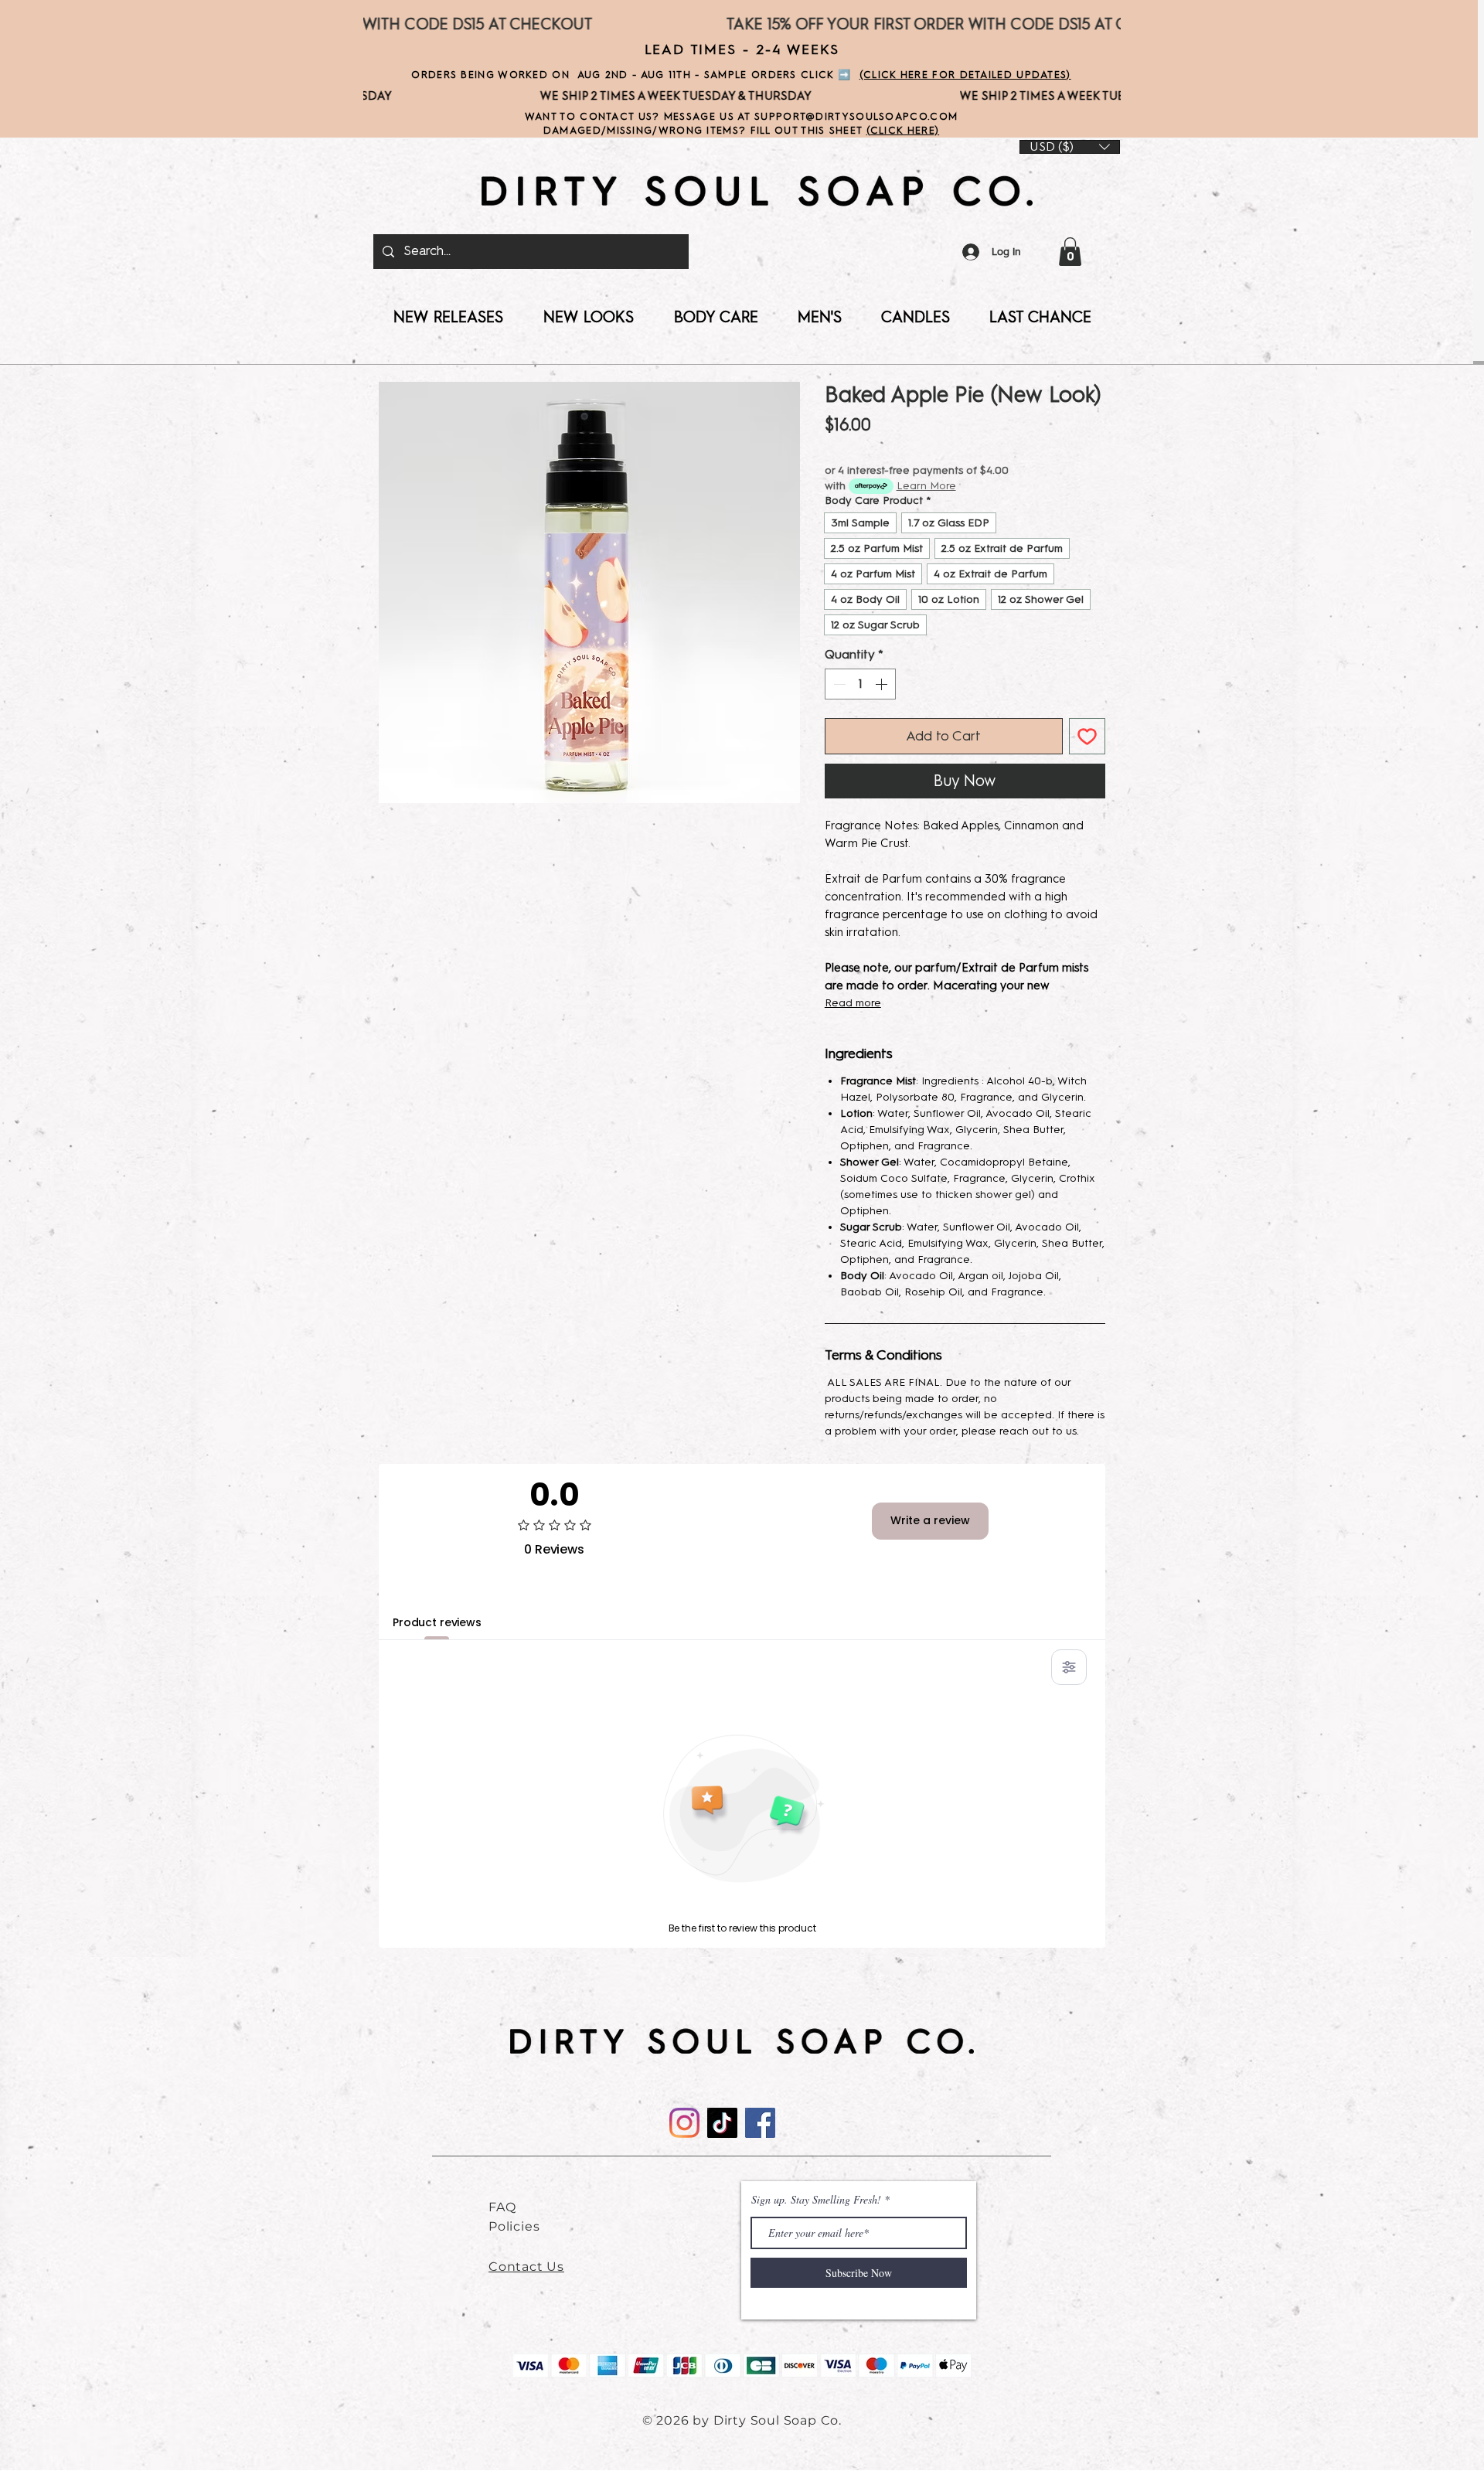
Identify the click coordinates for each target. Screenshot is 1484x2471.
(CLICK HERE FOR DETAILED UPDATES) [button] (965, 75)
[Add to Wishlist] (1087, 736)
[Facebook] (760, 2123)
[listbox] (1070, 147)
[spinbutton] (860, 684)
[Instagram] (684, 2123)
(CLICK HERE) (903, 130)
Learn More (926, 486)
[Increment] (883, 684)
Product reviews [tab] (437, 1622)
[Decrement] (838, 684)
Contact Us (526, 2267)
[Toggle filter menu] (1069, 1667)
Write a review (930, 1520)
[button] (1070, 252)
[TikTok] (722, 2123)
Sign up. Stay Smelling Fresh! (816, 2200)
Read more (853, 1003)
